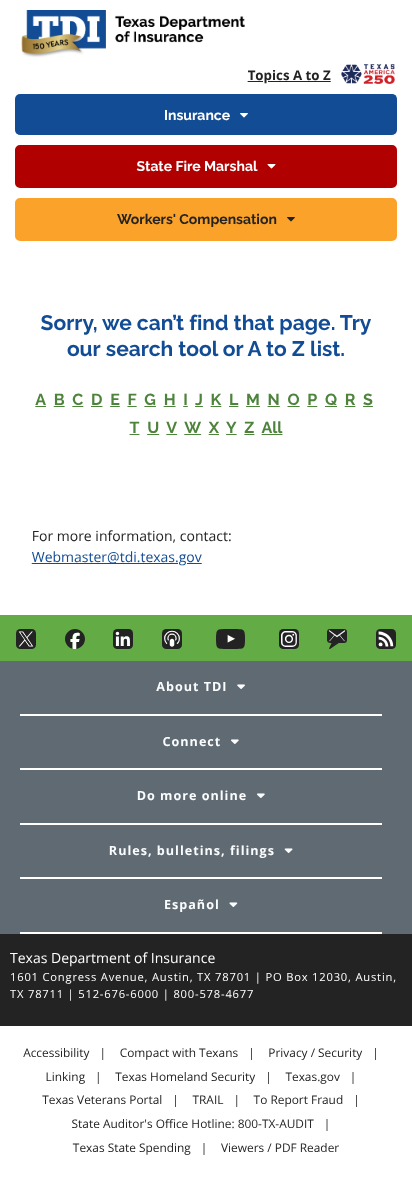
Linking (66, 1077)
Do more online (192, 795)
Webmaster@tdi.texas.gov (117, 557)
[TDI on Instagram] (289, 644)
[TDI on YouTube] (230, 644)
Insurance (197, 116)
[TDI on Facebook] (75, 644)
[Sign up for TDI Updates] (337, 644)
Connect (192, 741)
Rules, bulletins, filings (192, 850)
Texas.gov (312, 1077)
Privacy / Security (315, 1053)
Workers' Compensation (197, 220)
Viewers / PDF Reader (280, 1148)
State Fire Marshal (197, 167)
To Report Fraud (299, 1100)
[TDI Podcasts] (172, 644)
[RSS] (386, 644)
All (272, 427)
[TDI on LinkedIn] (123, 644)
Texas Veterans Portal (102, 1100)
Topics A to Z (289, 75)
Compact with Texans (179, 1053)
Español (192, 904)
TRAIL (207, 1100)
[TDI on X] (26, 644)
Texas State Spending (132, 1148)
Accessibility (56, 1053)
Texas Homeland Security (185, 1077)
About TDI (191, 686)
